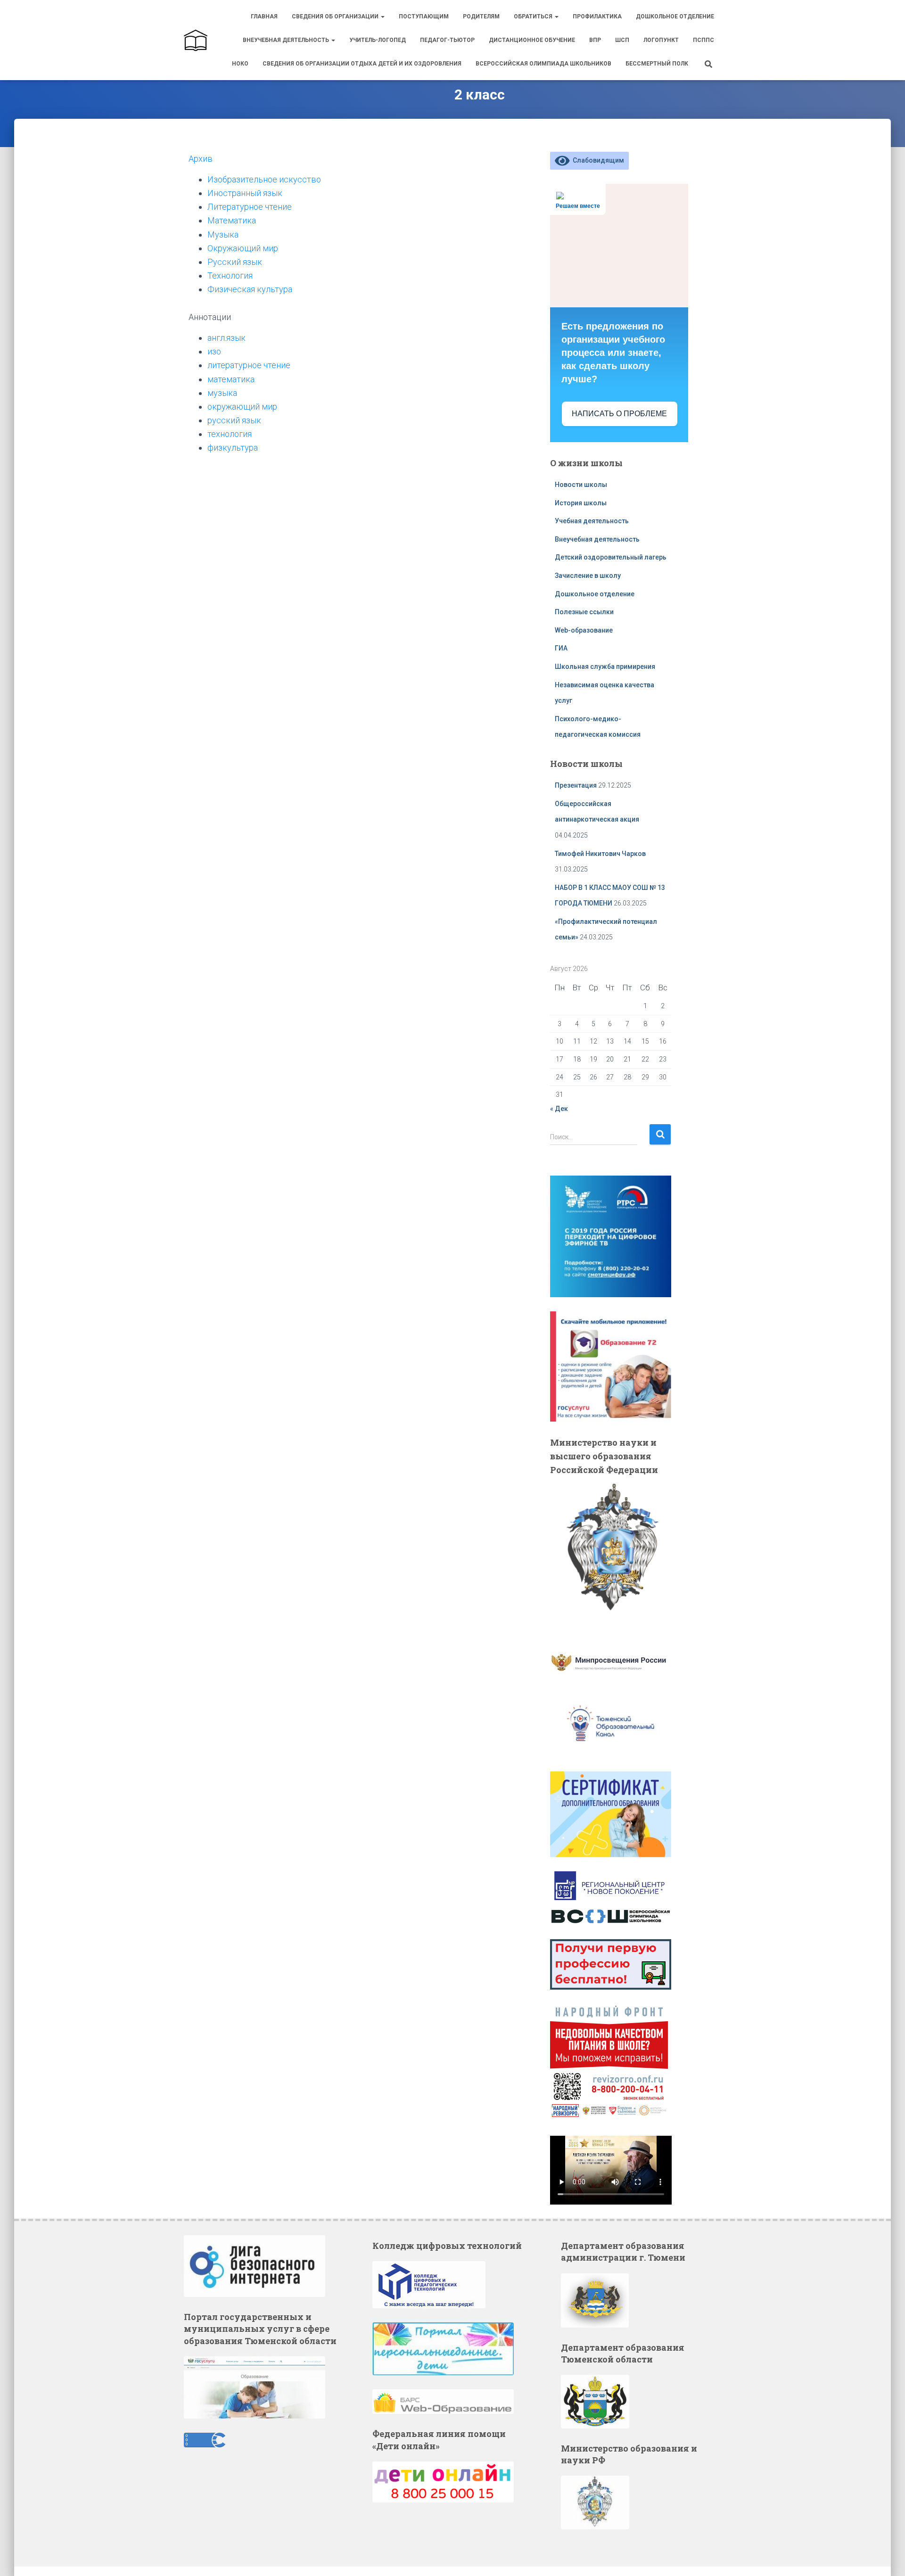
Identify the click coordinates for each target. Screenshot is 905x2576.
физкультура (233, 448)
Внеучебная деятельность (287, 40)
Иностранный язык (245, 193)
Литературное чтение (250, 207)
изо (214, 351)
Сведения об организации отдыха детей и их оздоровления (362, 64)
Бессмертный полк (657, 64)
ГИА (561, 648)
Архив (201, 159)
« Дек (559, 1109)
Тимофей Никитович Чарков (600, 854)
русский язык (234, 420)
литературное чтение (249, 365)
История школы (581, 503)
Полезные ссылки (584, 612)
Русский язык (235, 262)
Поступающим (424, 16)
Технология (230, 276)
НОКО (240, 64)
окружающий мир (242, 407)
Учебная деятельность (592, 521)
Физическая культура (250, 289)
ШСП (622, 40)
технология (230, 434)
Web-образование (584, 630)
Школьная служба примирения (606, 667)
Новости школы (581, 485)
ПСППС (703, 40)
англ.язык (226, 338)
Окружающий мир (243, 248)
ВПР (595, 40)
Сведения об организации (336, 16)
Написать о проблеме (619, 414)
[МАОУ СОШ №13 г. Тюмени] (196, 40)
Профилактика (597, 16)
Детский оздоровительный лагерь (611, 557)
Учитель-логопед (378, 40)
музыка (222, 393)
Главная (264, 16)
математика (231, 379)
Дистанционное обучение (532, 40)
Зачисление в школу (588, 576)
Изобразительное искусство (264, 179)
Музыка (223, 235)
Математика (232, 220)
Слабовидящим (597, 160)
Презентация (576, 785)
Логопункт (661, 40)
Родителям (481, 16)
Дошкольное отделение (675, 16)
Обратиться (534, 16)
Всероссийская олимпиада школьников (543, 64)
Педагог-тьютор (447, 40)
